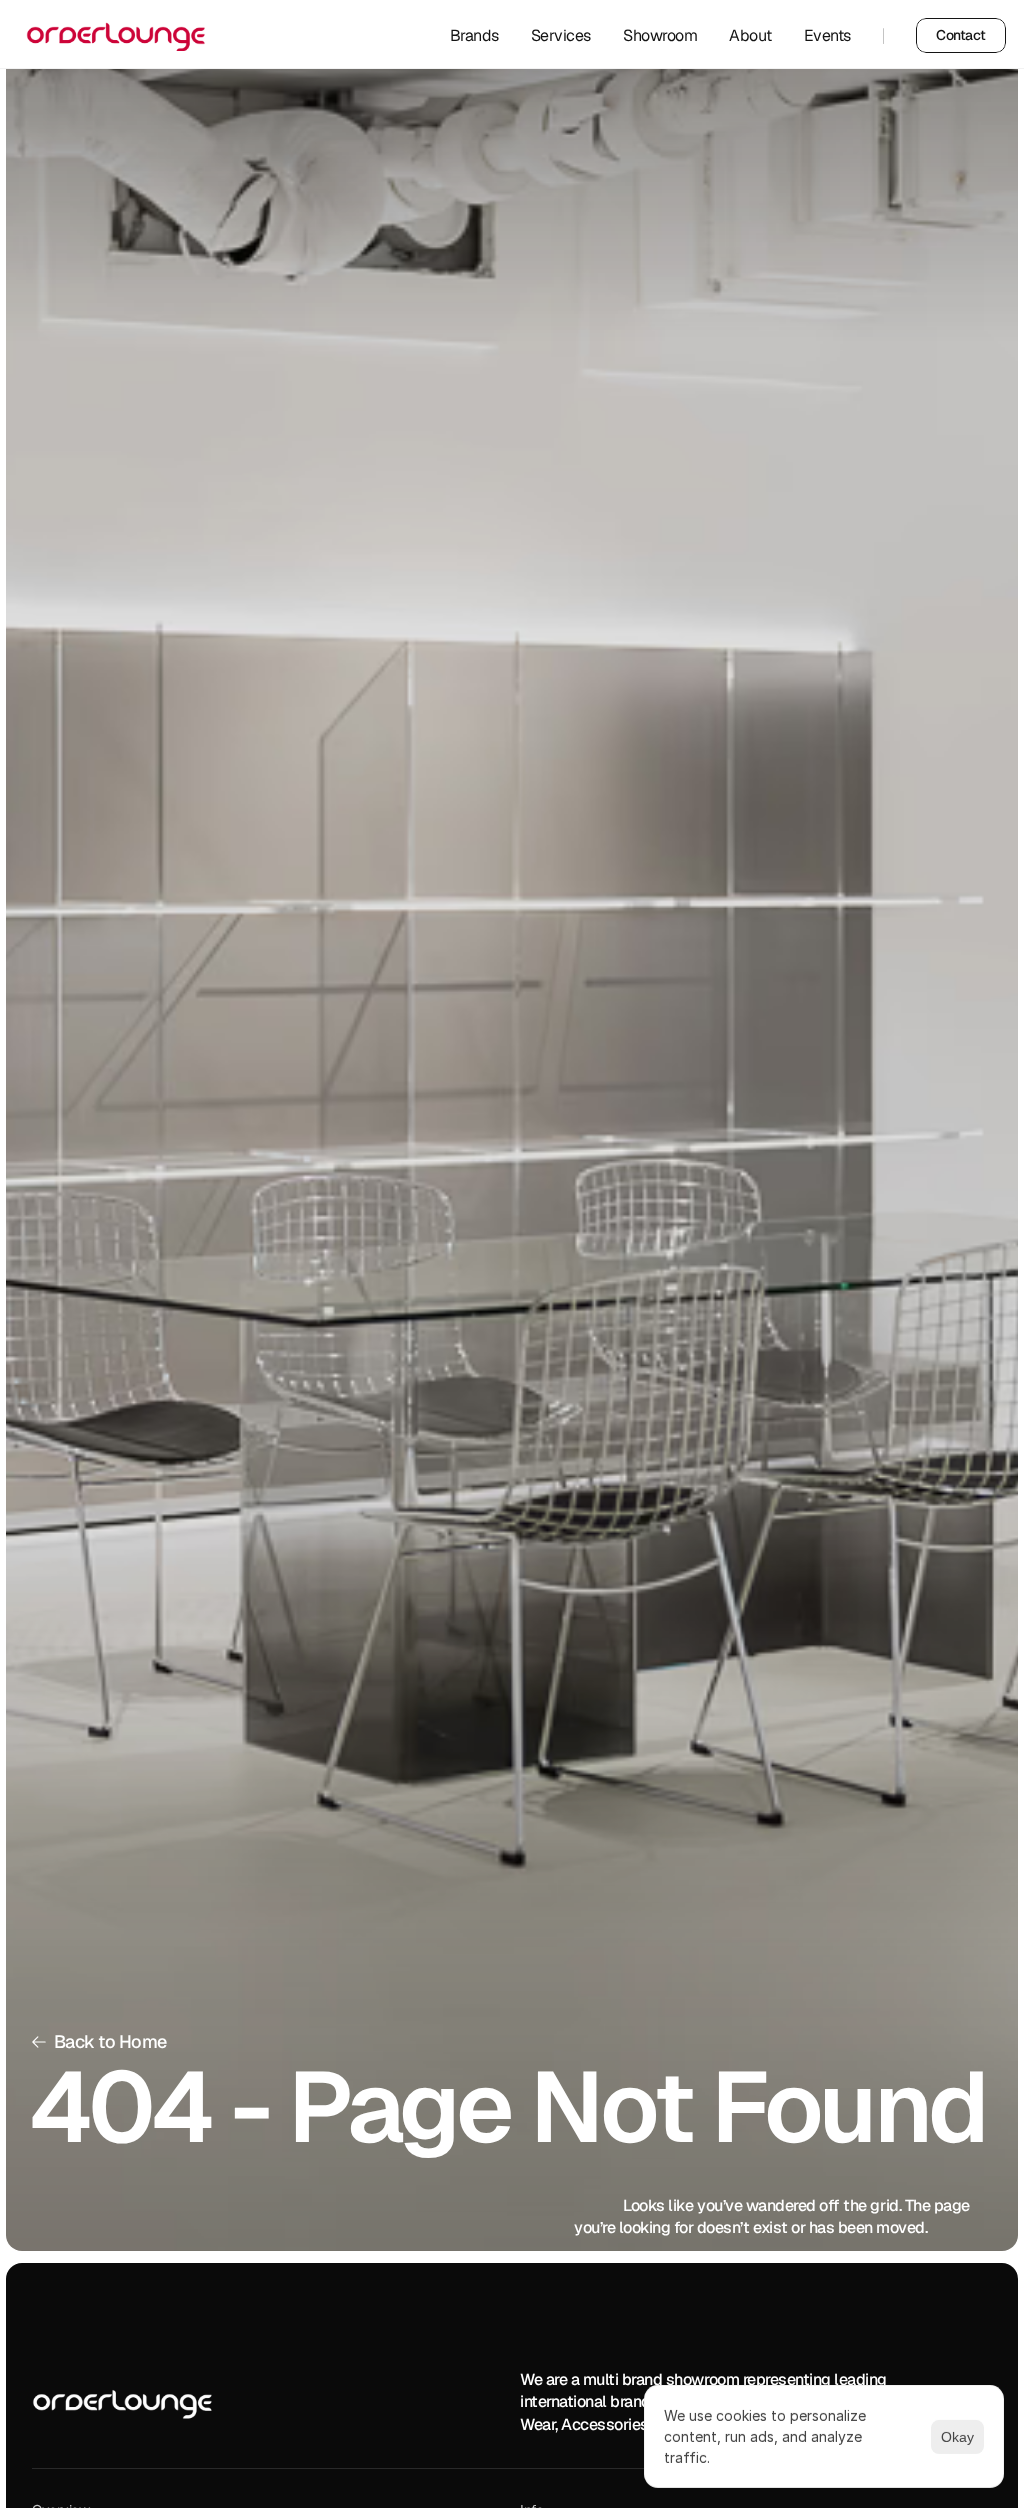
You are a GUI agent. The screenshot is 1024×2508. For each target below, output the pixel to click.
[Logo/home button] (122, 2404)
